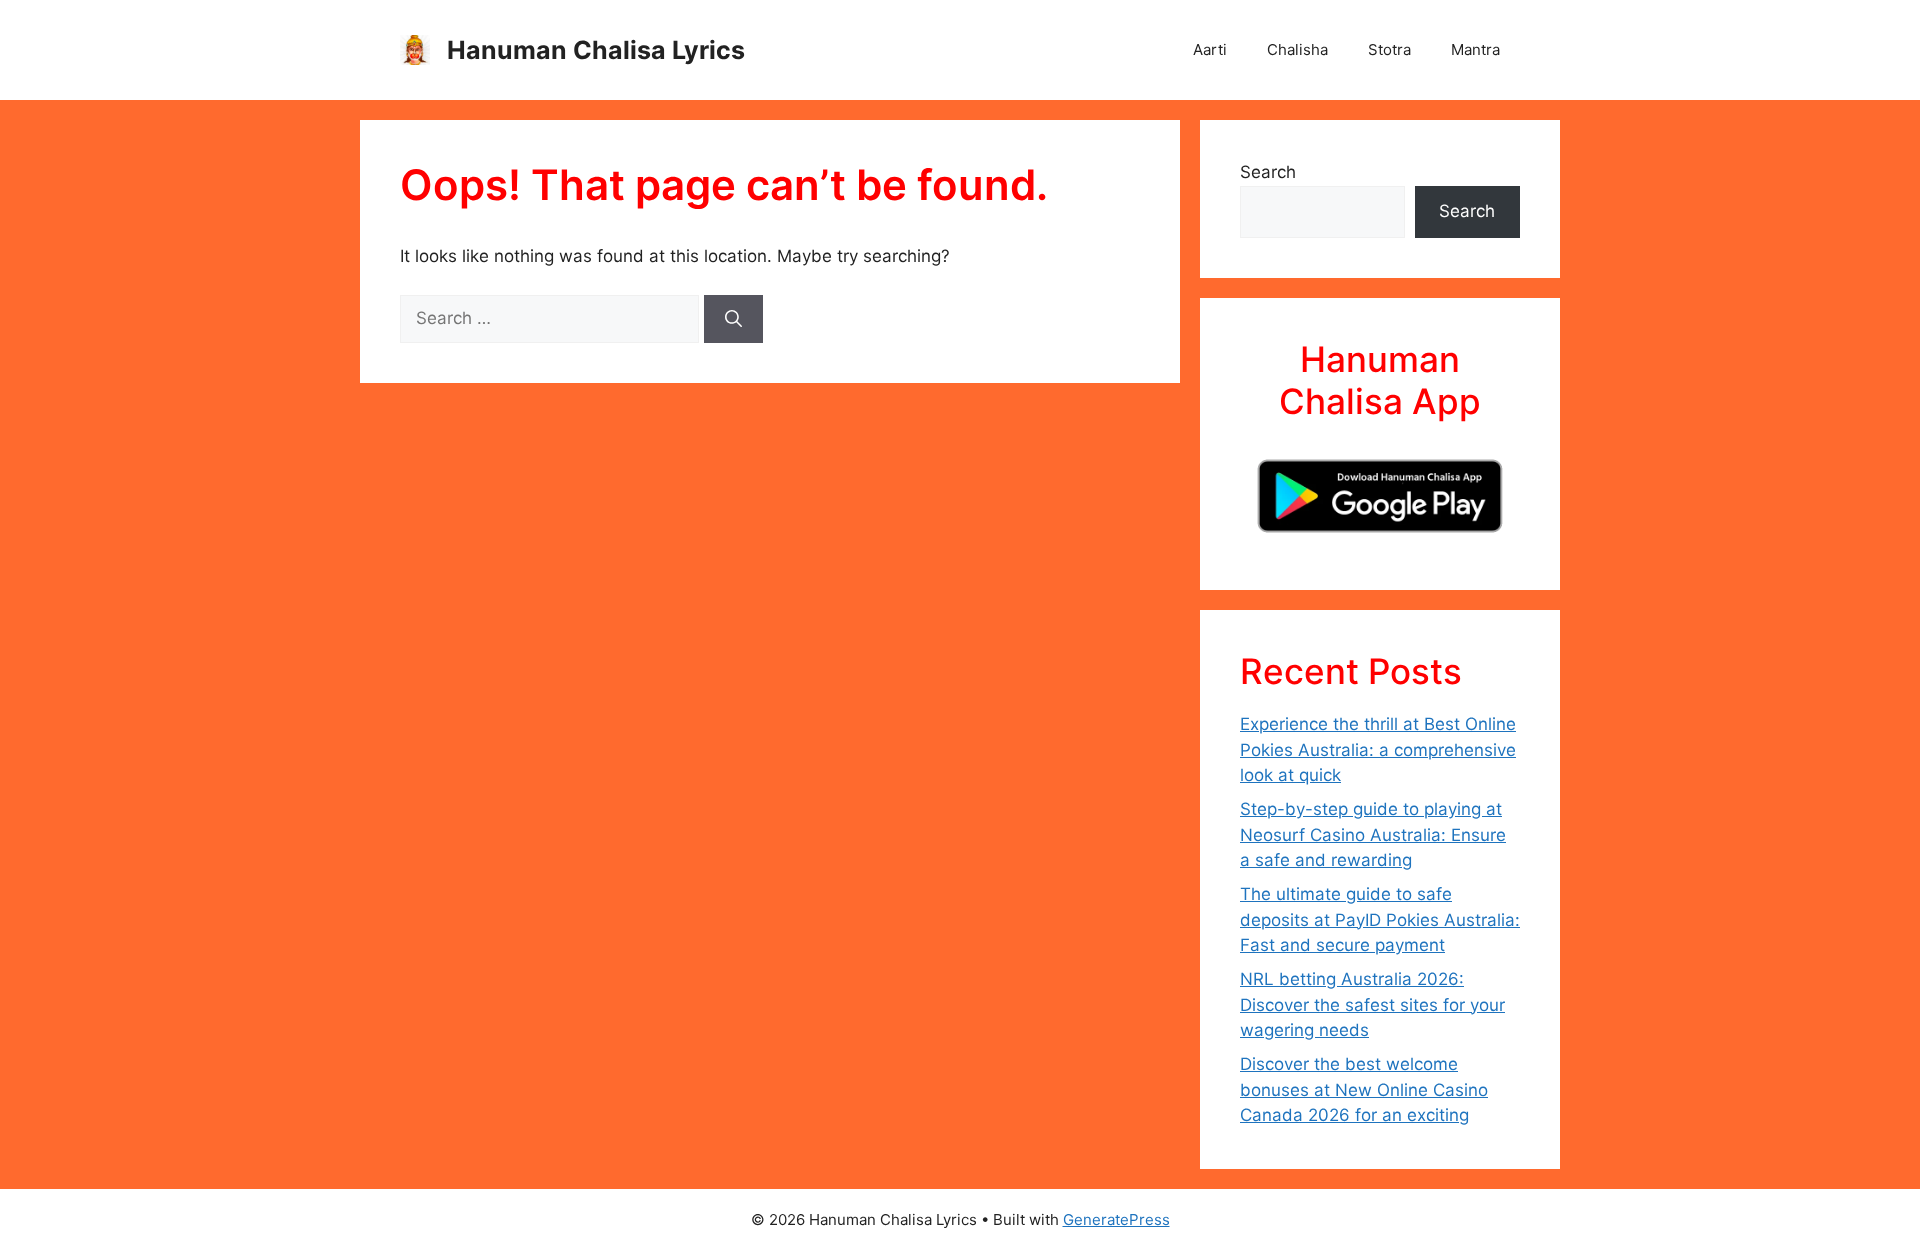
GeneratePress (1116, 1219)
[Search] (733, 319)
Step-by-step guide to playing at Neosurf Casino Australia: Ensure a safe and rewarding (1373, 834)
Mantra (1475, 49)
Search (1268, 172)
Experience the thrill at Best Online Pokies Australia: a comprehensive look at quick (1378, 749)
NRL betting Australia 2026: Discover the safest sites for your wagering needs (1372, 1004)
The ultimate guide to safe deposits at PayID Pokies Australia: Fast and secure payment (1380, 919)
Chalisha (1297, 49)
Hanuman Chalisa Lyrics (596, 50)
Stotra (1389, 49)
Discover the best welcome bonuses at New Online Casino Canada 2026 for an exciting (1364, 1089)
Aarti (1210, 49)
